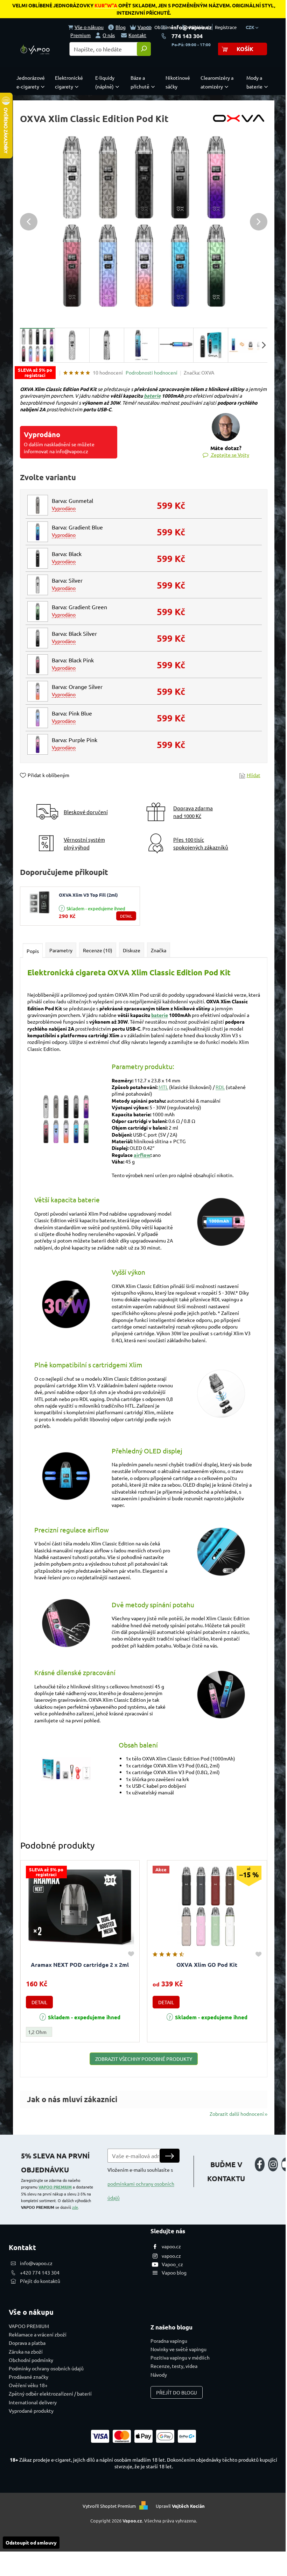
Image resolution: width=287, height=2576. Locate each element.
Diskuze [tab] (132, 950)
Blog (121, 27)
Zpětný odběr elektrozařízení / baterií (50, 2393)
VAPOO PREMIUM (55, 2187)
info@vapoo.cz (192, 27)
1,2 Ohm (37, 2032)
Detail (126, 916)
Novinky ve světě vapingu (178, 2349)
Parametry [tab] (61, 950)
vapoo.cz (171, 2246)
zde (75, 2207)
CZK (251, 27)
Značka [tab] (159, 950)
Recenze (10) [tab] (98, 950)
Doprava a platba (27, 2343)
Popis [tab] (33, 951)
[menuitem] (32, 82)
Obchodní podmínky (31, 2360)
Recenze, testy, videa (174, 2366)
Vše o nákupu (89, 27)
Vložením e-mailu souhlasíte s (141, 2184)
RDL (220, 1087)
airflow (142, 1155)
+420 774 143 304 (40, 2272)
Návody (159, 2375)
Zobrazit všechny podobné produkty (144, 2059)
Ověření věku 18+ (28, 2385)
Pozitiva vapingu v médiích (180, 2357)
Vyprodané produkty (31, 2411)
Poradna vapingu (169, 2341)
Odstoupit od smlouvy (31, 2542)
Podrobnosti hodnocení (152, 372)
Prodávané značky (29, 2377)
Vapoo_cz (172, 2264)
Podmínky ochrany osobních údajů (46, 2368)
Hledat (144, 49)
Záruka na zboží (26, 2351)
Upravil (180, 2506)
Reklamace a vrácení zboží (38, 2334)
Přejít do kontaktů (40, 2281)
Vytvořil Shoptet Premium (109, 2506)
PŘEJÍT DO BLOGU (177, 2392)
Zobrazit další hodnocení (237, 2114)
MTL (163, 1087)
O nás (109, 35)
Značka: (199, 372)
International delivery (33, 2402)
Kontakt (137, 35)
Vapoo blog (174, 2272)
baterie (152, 396)
